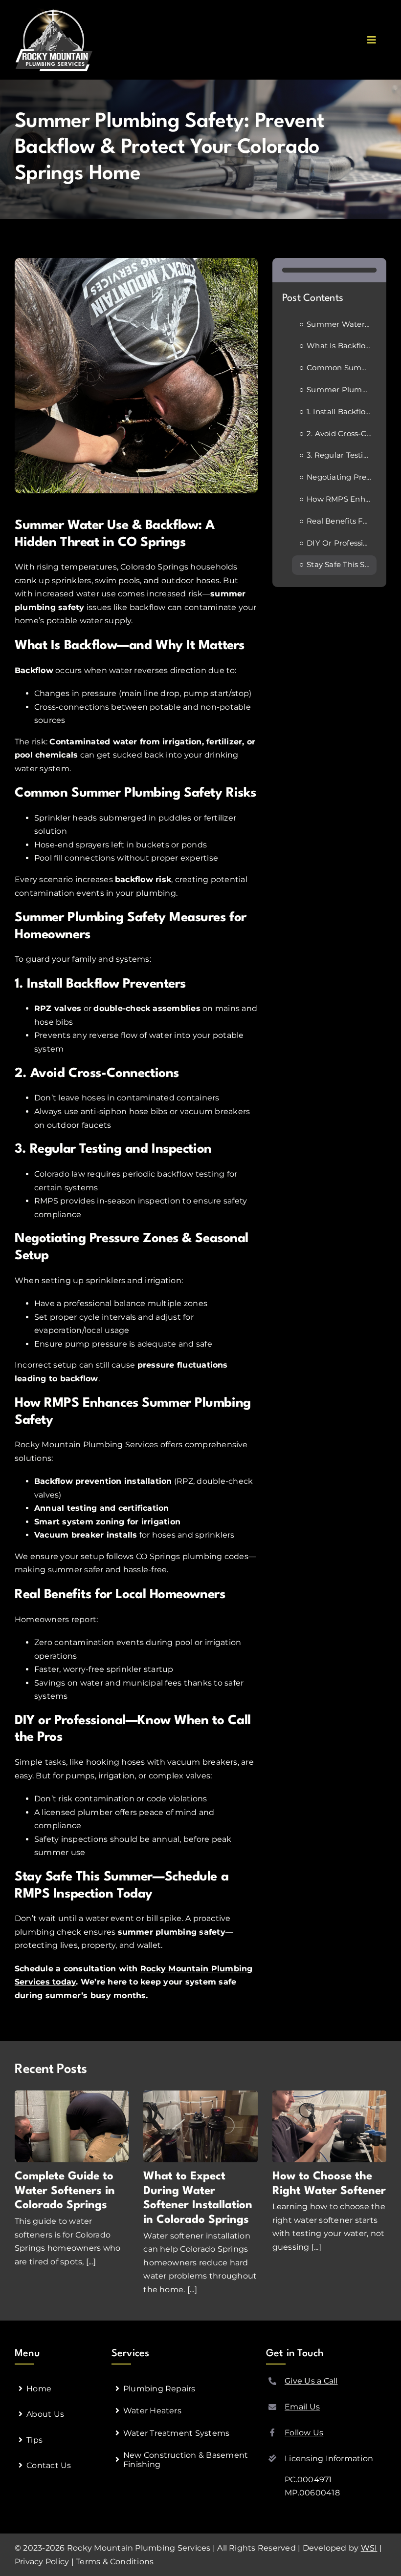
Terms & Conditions (115, 2562)
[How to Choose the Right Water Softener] (329, 2126)
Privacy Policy (42, 2562)
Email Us (302, 2407)
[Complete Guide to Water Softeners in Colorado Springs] (72, 2126)
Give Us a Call (311, 2381)
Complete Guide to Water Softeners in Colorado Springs (65, 2191)
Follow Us (304, 2433)
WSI (369, 2548)
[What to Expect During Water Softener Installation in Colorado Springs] (200, 2126)
